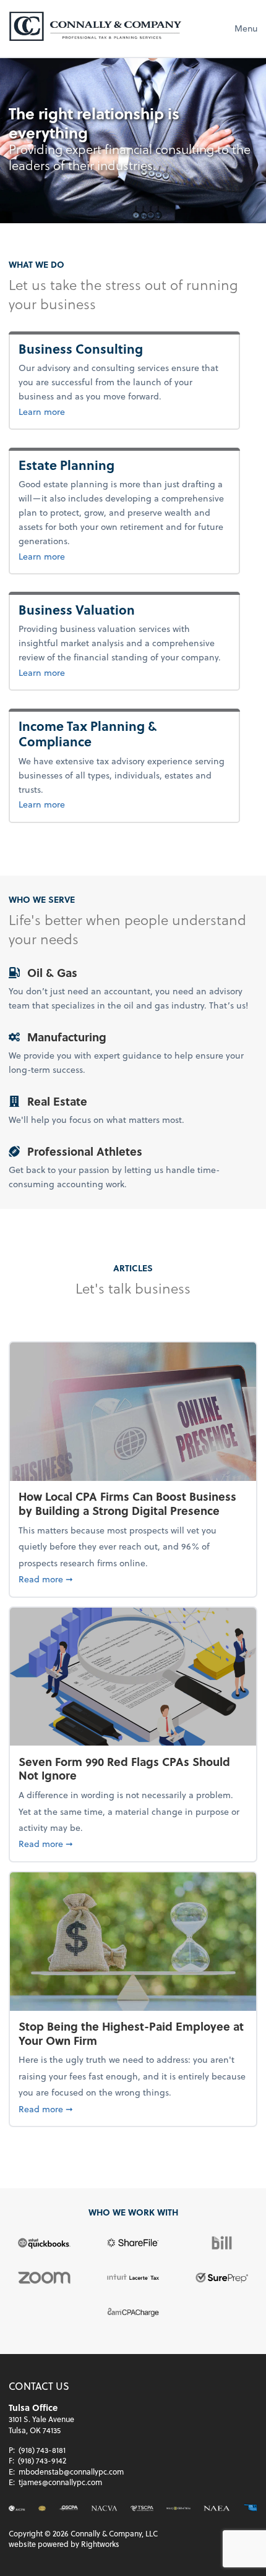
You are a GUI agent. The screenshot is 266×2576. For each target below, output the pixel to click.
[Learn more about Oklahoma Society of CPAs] (68, 2509)
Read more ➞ (133, 1579)
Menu (246, 28)
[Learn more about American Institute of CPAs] (17, 2509)
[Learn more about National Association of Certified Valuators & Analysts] (104, 2509)
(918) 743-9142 (42, 2460)
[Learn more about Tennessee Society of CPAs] (142, 2509)
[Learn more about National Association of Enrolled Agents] (217, 2509)
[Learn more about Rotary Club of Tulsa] (178, 2509)
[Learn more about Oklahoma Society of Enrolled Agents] (251, 2508)
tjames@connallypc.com (60, 2482)
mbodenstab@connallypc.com (71, 2472)
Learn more (97, 411)
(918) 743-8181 (42, 2450)
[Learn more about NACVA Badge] (42, 2509)
